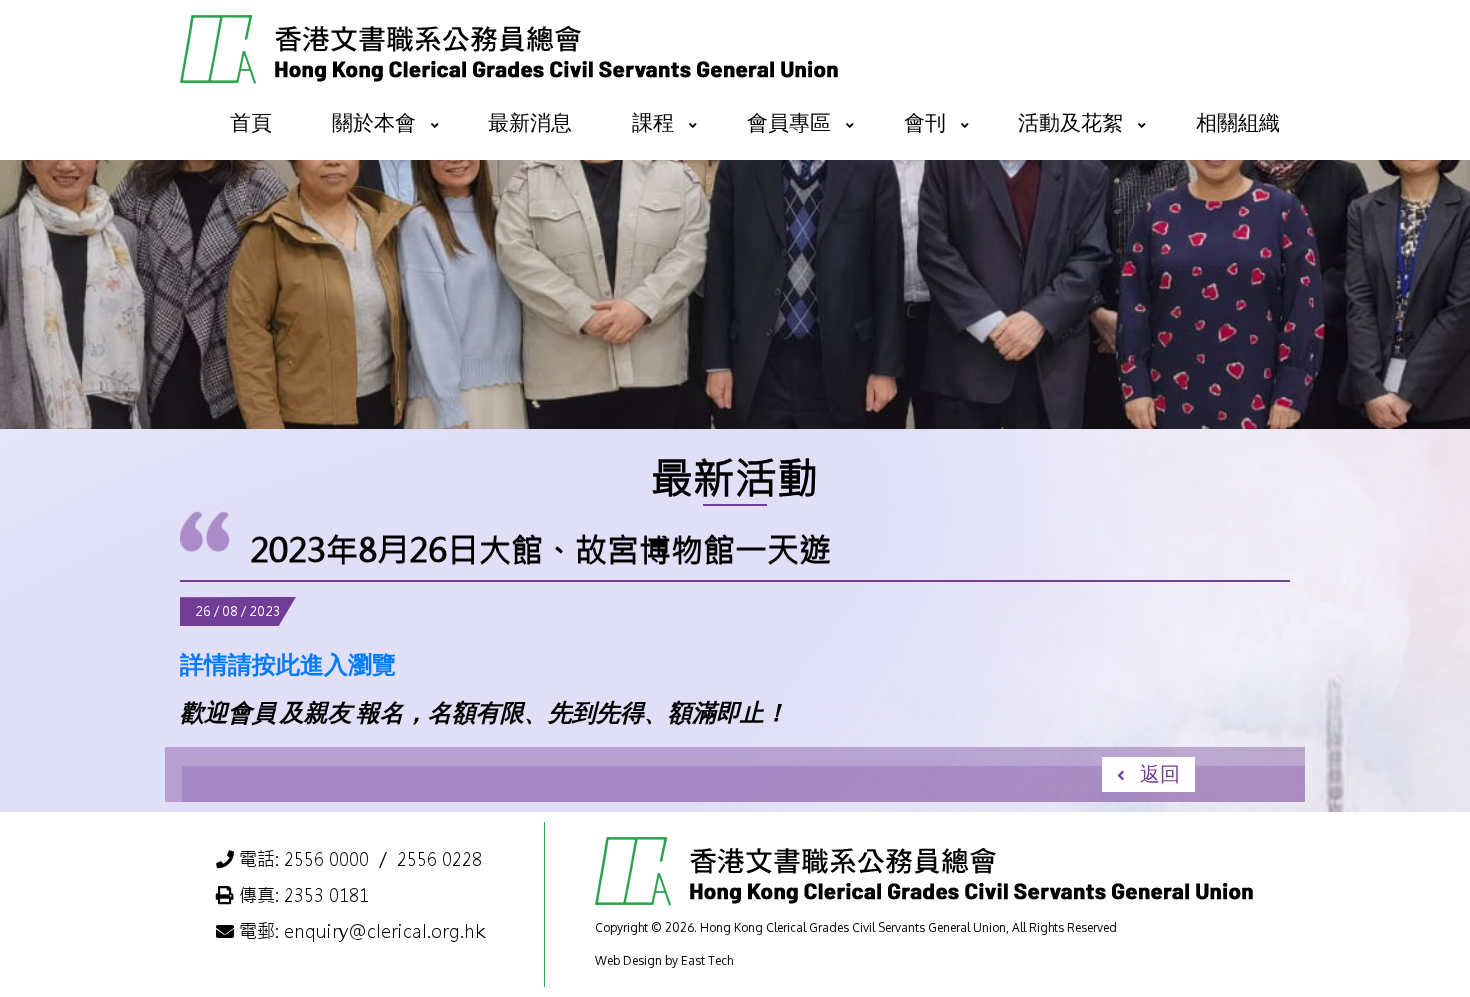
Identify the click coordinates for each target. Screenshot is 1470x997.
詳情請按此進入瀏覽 (288, 663)
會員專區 (789, 121)
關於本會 (374, 121)
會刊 (925, 121)
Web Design (628, 960)
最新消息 (530, 121)
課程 (653, 121)
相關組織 (1238, 121)
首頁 (251, 121)
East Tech (707, 960)
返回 (1160, 773)
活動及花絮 (1070, 121)
